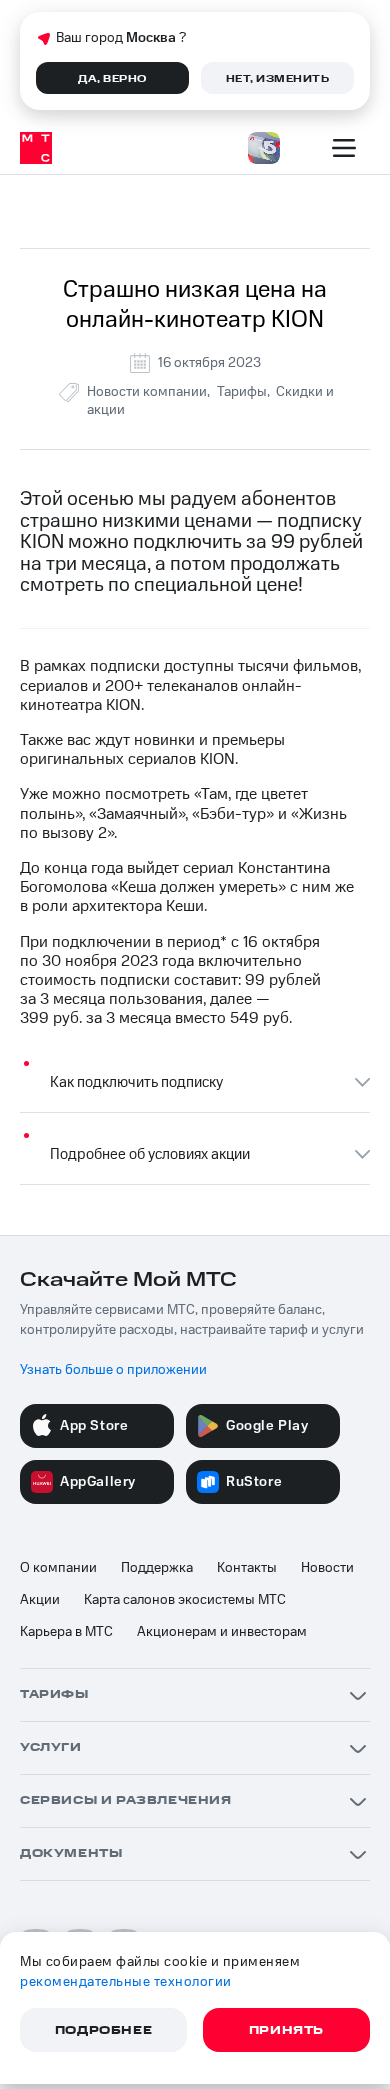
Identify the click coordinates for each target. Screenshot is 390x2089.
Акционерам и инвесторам (222, 1632)
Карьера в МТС (66, 1632)
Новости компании (147, 392)
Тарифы (242, 392)
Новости (327, 1568)
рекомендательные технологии (126, 1982)
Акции (40, 1600)
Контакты (247, 1568)
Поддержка (157, 1568)
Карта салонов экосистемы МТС (185, 1600)
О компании (58, 1568)
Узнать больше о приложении (113, 1370)
